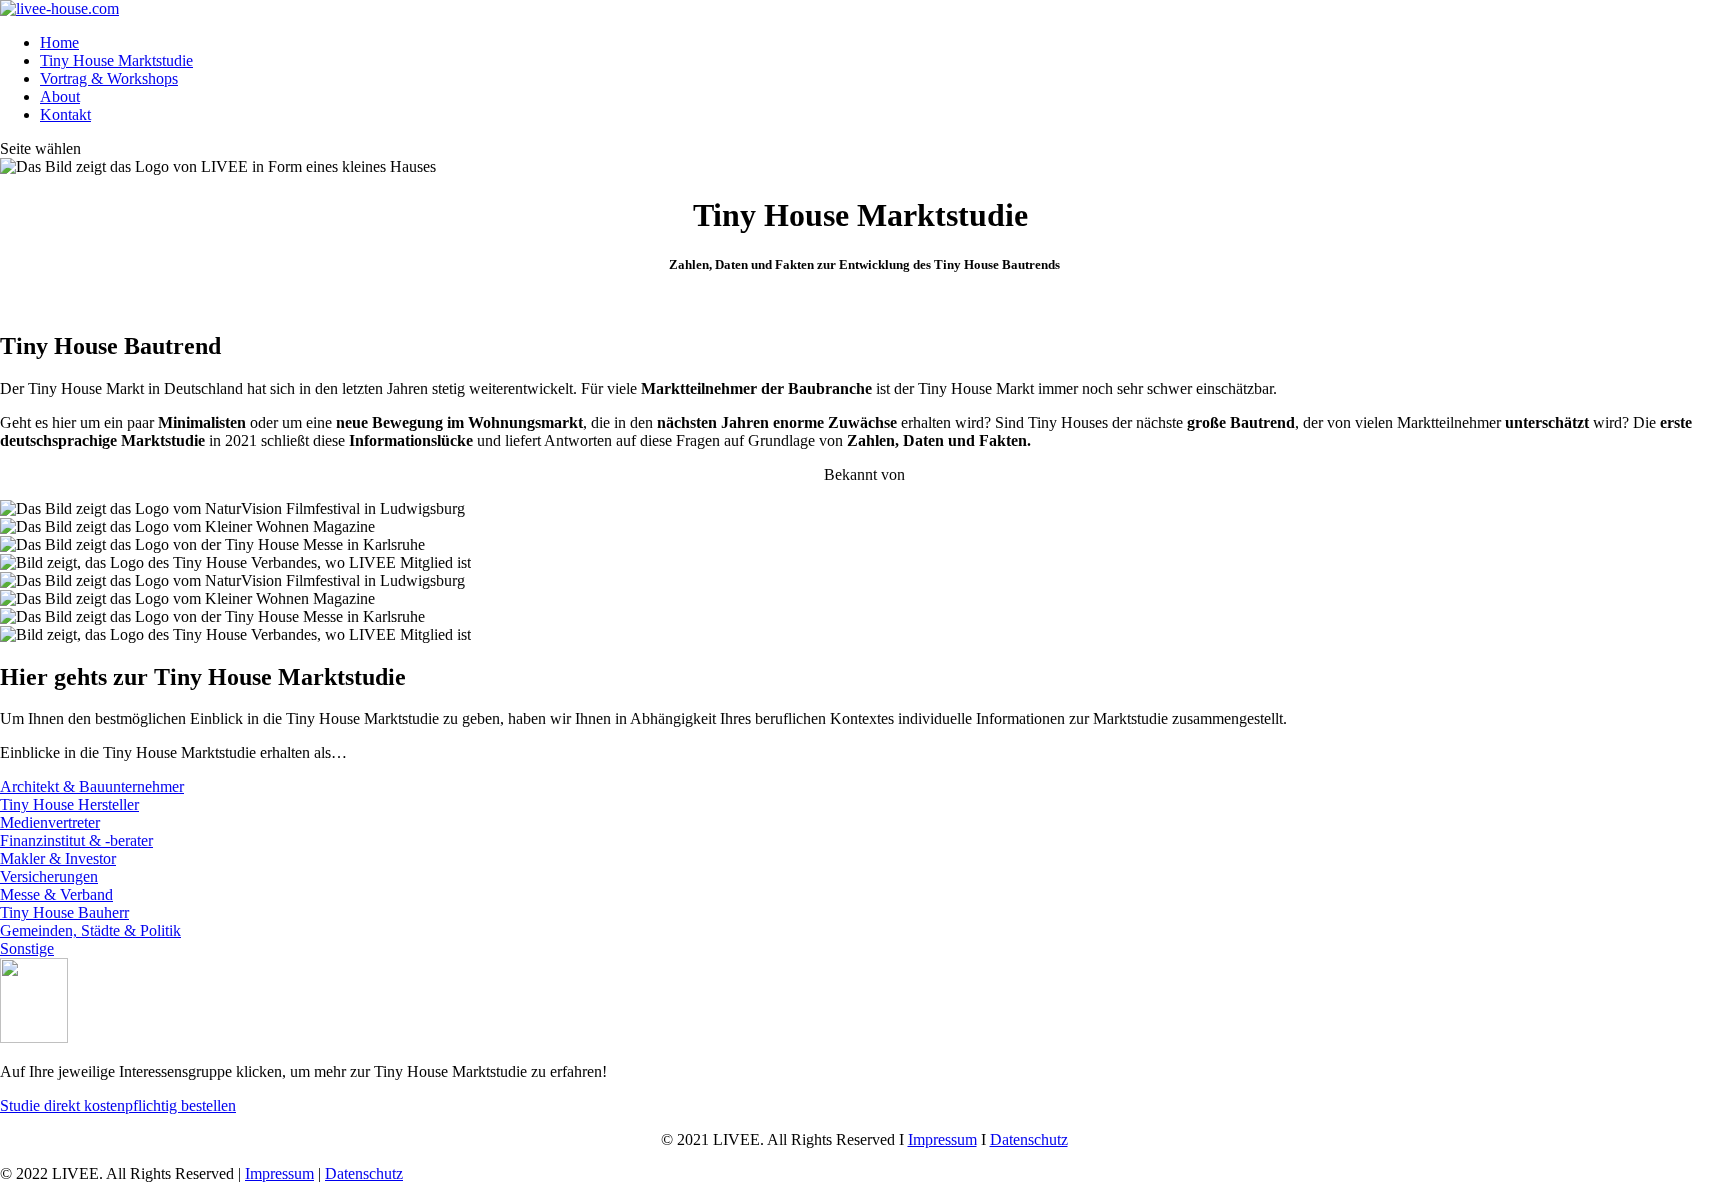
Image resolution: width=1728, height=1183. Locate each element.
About (60, 96)
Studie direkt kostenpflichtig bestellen (118, 1105)
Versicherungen (49, 876)
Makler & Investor (58, 858)
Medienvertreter (50, 822)
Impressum (942, 1139)
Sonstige (27, 948)
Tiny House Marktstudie (116, 60)
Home (59, 42)
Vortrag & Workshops (109, 78)
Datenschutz (1029, 1139)
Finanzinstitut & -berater (76, 840)
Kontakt (65, 114)
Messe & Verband (56, 894)
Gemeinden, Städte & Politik (90, 930)
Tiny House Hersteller (69, 804)
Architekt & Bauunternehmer (92, 786)
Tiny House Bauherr (64, 912)
